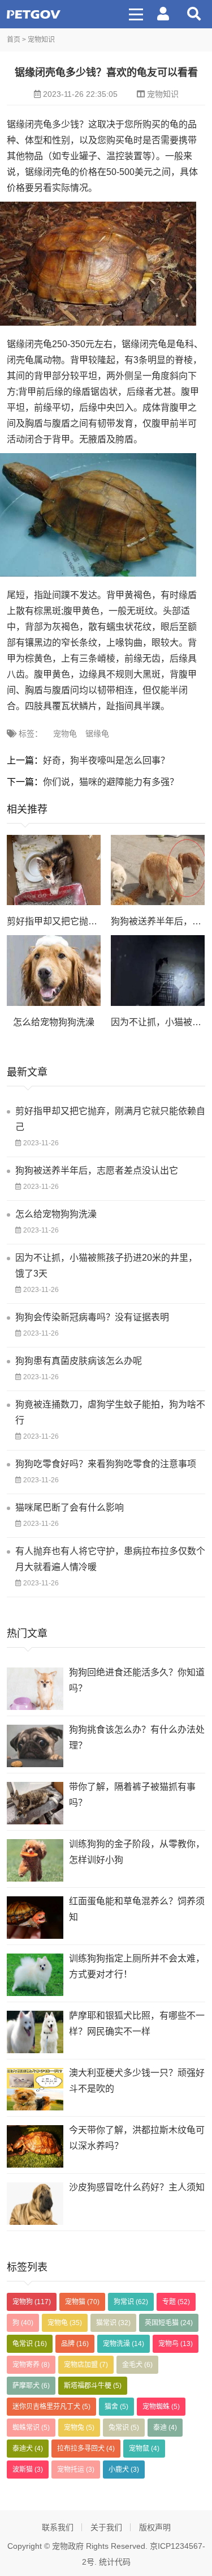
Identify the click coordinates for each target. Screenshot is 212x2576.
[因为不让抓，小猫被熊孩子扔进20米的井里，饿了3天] (158, 971)
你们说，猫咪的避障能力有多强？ (111, 782)
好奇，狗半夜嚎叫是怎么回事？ (106, 760)
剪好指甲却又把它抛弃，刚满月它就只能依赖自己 (110, 1119)
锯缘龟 (97, 733)
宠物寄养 (31, 2365)
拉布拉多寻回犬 (86, 2449)
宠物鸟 (176, 2344)
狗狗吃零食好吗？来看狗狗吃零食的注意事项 (106, 1464)
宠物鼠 (144, 2449)
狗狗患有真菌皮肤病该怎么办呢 (79, 1361)
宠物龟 (65, 733)
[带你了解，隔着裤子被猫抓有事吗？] (35, 1803)
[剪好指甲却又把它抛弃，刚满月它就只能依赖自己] (54, 870)
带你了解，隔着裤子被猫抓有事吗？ (132, 1795)
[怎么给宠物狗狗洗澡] (54, 971)
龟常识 (30, 2344)
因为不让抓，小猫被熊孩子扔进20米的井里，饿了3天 (106, 1266)
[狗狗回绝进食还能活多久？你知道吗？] (35, 1689)
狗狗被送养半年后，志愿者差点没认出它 (97, 1170)
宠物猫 (82, 2302)
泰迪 (165, 2428)
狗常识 (131, 2302)
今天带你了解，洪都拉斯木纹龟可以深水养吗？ (137, 2138)
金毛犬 (137, 2365)
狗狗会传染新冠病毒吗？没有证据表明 (92, 1317)
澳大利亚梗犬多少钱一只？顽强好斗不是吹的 (137, 2081)
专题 (176, 2302)
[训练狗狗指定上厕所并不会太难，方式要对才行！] (35, 1975)
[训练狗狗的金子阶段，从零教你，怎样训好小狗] (35, 1860)
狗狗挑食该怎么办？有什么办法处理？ (137, 1737)
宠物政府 (34, 14)
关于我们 (106, 2527)
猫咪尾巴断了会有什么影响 (70, 1507)
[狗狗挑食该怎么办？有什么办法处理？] (35, 1746)
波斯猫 (28, 2470)
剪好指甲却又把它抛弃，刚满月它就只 (84, 921)
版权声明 (155, 2527)
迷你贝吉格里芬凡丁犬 (51, 2407)
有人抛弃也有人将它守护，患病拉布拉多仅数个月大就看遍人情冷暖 (110, 1559)
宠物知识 (41, 40)
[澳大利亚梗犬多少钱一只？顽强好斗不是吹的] (35, 2089)
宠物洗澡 (124, 2344)
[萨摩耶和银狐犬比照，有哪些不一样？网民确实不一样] (35, 2032)
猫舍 (116, 2407)
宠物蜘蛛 (161, 2407)
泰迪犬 (28, 2449)
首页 (14, 40)
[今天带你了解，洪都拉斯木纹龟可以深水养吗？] (35, 2146)
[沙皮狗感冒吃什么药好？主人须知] (35, 2204)
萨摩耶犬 (31, 2386)
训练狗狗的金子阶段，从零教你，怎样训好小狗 (137, 1852)
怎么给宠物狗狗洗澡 (54, 1022)
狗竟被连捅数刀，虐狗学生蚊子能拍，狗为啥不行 (110, 1412)
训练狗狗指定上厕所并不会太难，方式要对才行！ (137, 1966)
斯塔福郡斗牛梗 (93, 2386)
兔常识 (124, 2428)
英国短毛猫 (169, 2323)
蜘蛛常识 (31, 2428)
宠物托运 (76, 2470)
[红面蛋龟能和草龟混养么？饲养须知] (35, 1918)
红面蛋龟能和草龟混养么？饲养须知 (137, 1909)
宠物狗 (32, 2302)
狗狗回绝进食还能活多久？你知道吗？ (137, 1680)
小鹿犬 (124, 2470)
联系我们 (58, 2527)
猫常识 (113, 2323)
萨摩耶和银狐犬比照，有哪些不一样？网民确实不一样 (137, 2023)
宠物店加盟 (86, 2365)
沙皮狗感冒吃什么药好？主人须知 (137, 2187)
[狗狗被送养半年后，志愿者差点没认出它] (158, 870)
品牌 (75, 2344)
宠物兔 (79, 2428)
